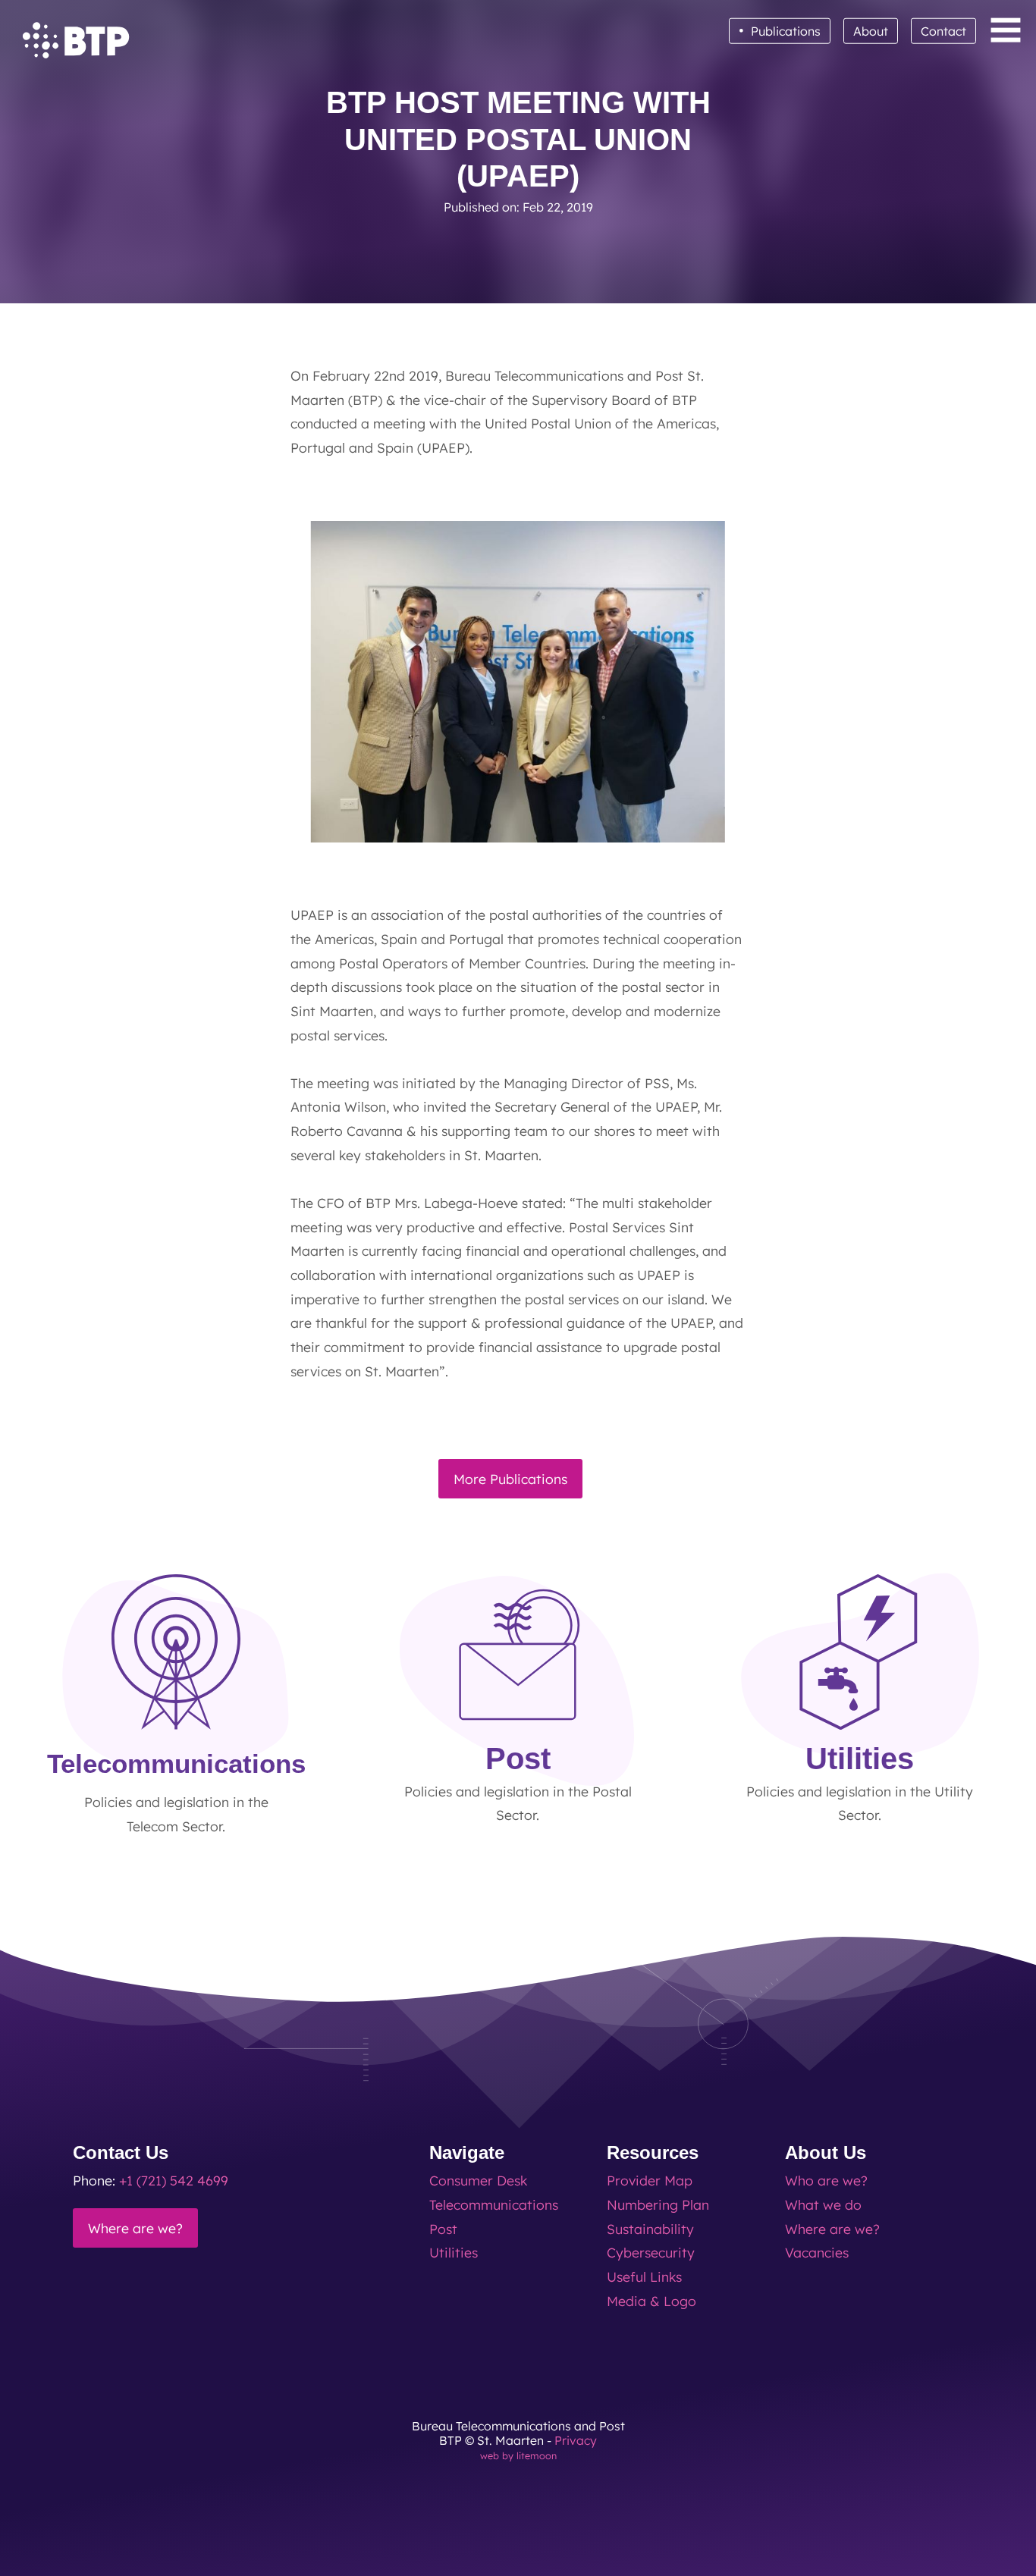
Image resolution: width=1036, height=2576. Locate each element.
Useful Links (644, 2276)
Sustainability (650, 2229)
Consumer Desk (478, 2180)
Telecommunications (494, 2204)
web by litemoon (518, 2455)
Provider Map (650, 2180)
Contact (943, 31)
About (871, 31)
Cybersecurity (651, 2252)
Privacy (576, 2440)
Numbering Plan (658, 2204)
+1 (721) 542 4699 (174, 2180)
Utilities (454, 2252)
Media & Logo (651, 2301)
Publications (780, 30)
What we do (823, 2204)
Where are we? (135, 2228)
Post (443, 2229)
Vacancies (817, 2252)
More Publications (510, 1479)
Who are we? (826, 2180)
